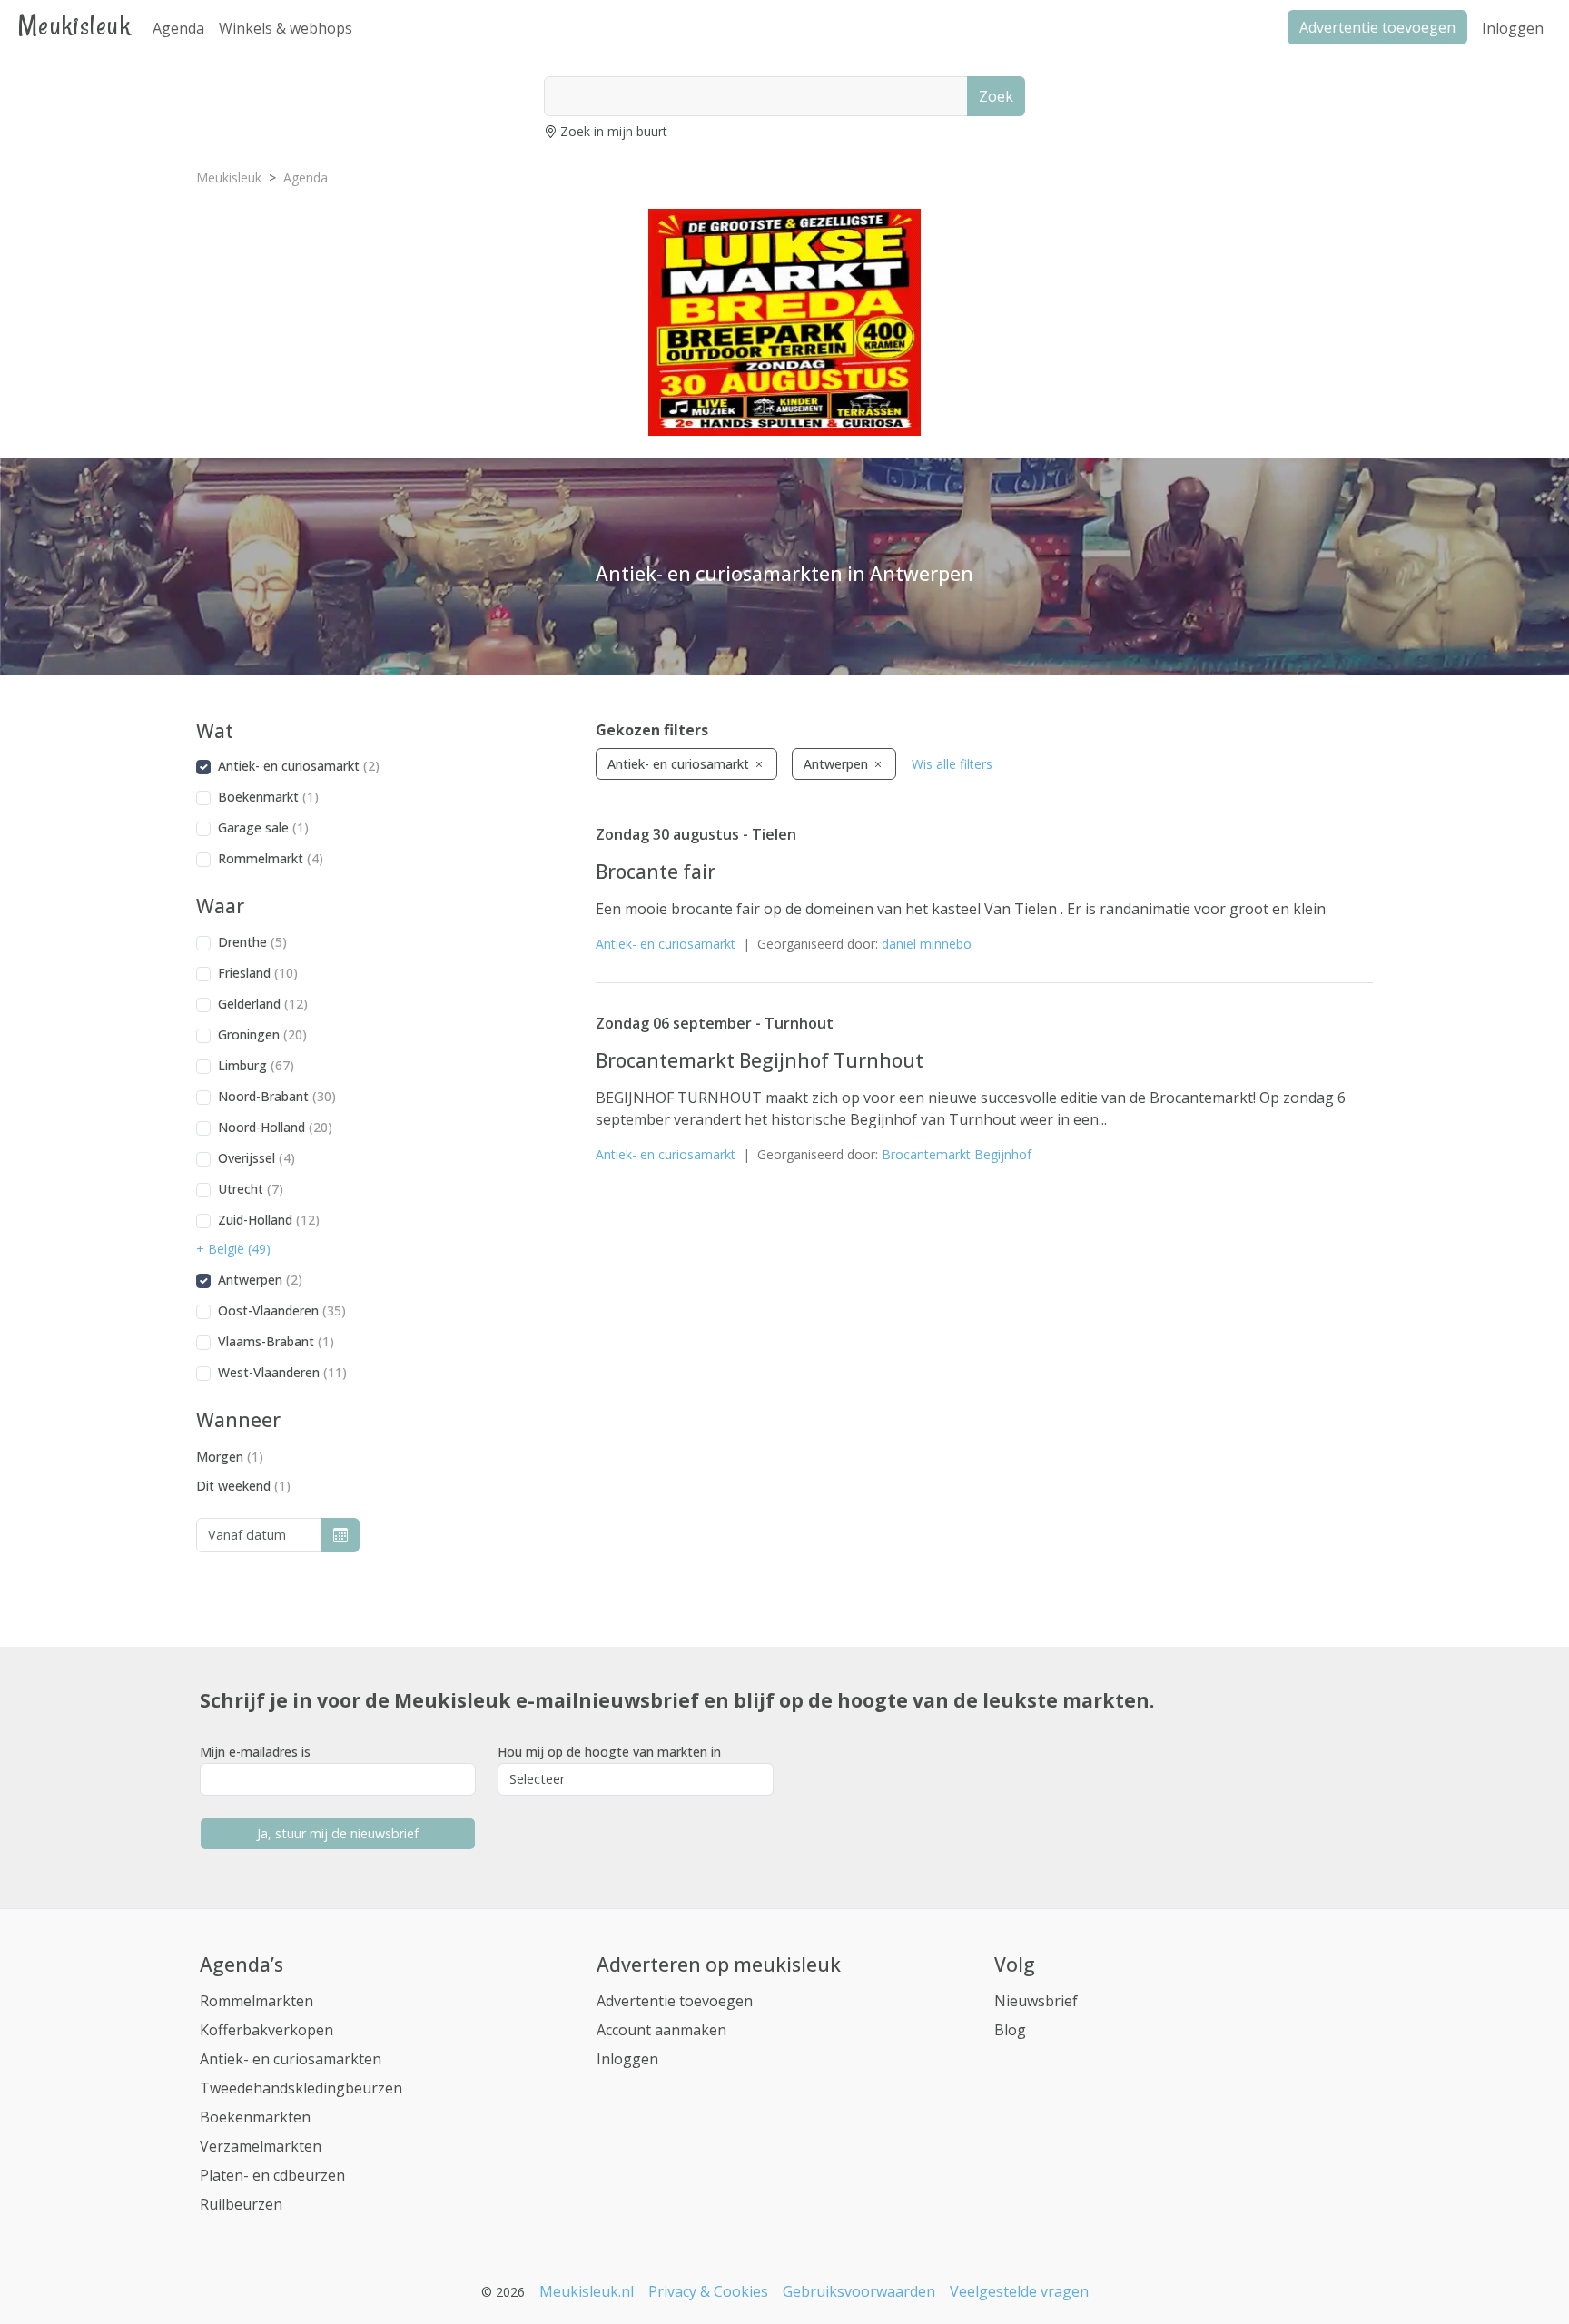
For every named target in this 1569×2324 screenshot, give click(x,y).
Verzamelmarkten (261, 2146)
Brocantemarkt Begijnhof (957, 1154)
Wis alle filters (952, 764)
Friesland (258, 973)
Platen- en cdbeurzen (272, 2175)
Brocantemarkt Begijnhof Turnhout (760, 1060)
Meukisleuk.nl (587, 2291)
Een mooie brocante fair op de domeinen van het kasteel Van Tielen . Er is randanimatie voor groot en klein (961, 909)
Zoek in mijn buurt (614, 131)
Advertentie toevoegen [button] (1377, 27)
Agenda (178, 28)
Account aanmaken (661, 2030)
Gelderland (263, 1004)
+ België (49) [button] (233, 1249)
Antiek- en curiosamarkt (299, 766)
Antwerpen (260, 1280)
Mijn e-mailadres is (255, 1752)
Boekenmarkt (268, 797)
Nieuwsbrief (1036, 2001)
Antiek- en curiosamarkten (291, 2059)
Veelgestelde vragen (1019, 2291)
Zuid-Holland (269, 1220)
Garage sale (263, 827)
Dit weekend (243, 1486)
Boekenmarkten (255, 2117)
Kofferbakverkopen (266, 2030)
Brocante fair (656, 871)
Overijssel (257, 1158)
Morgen (230, 1457)
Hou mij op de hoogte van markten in (609, 1752)
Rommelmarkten (257, 2001)
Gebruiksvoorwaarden (859, 2291)
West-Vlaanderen (282, 1372)
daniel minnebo (927, 944)
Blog (1010, 2030)
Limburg (256, 1065)
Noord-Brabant (277, 1096)
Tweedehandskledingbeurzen (301, 2088)
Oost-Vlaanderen (282, 1310)
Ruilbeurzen (241, 2204)
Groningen (262, 1034)
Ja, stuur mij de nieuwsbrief (338, 1833)
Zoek (996, 96)
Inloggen (1513, 28)
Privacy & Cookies (708, 2291)
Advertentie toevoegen (675, 2001)
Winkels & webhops (286, 28)
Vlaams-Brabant (276, 1341)
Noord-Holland (275, 1127)
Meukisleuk (74, 25)
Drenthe (252, 942)
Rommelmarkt (271, 858)
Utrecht (251, 1189)
